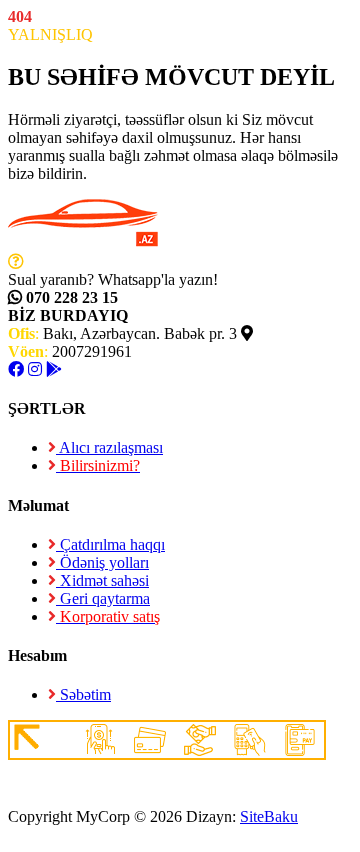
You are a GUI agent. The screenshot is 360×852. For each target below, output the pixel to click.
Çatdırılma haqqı (110, 544)
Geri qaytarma (103, 598)
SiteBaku (269, 816)
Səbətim (83, 694)
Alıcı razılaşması (109, 447)
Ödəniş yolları (102, 562)
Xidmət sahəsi (102, 580)
